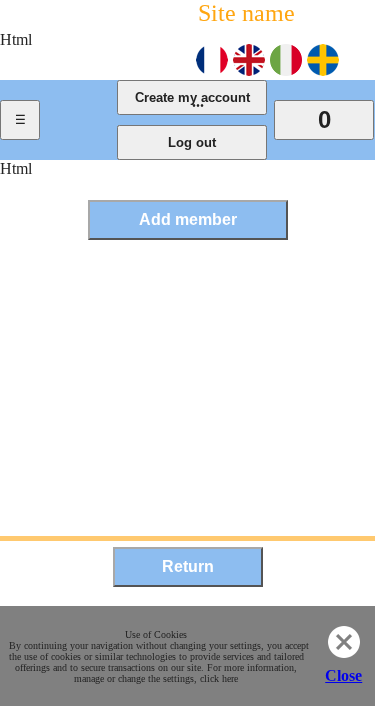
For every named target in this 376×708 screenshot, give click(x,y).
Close (343, 675)
